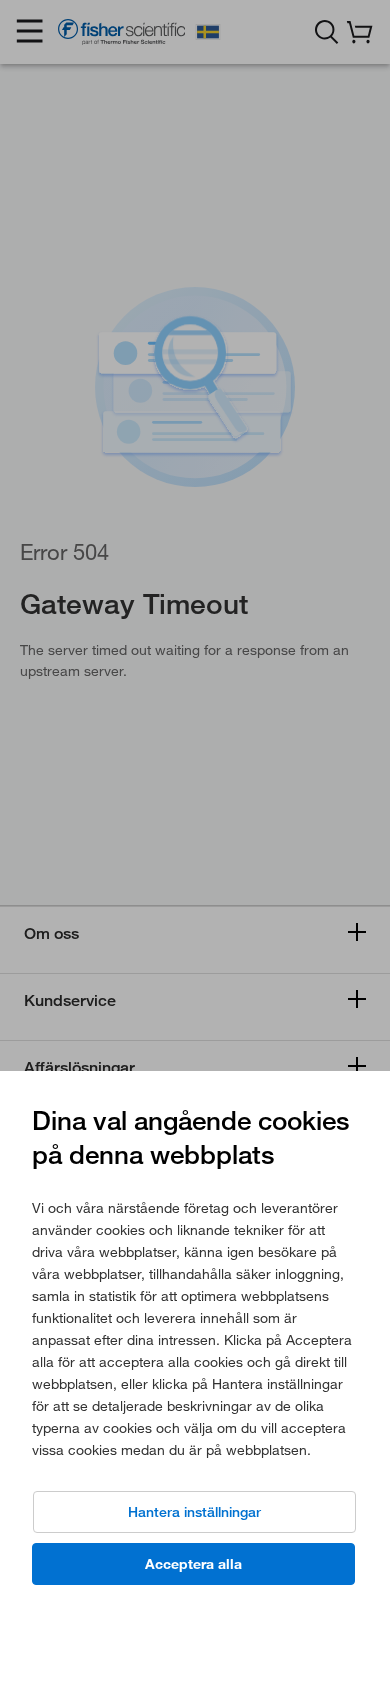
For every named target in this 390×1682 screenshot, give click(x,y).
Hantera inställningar (194, 1512)
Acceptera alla (193, 1564)
